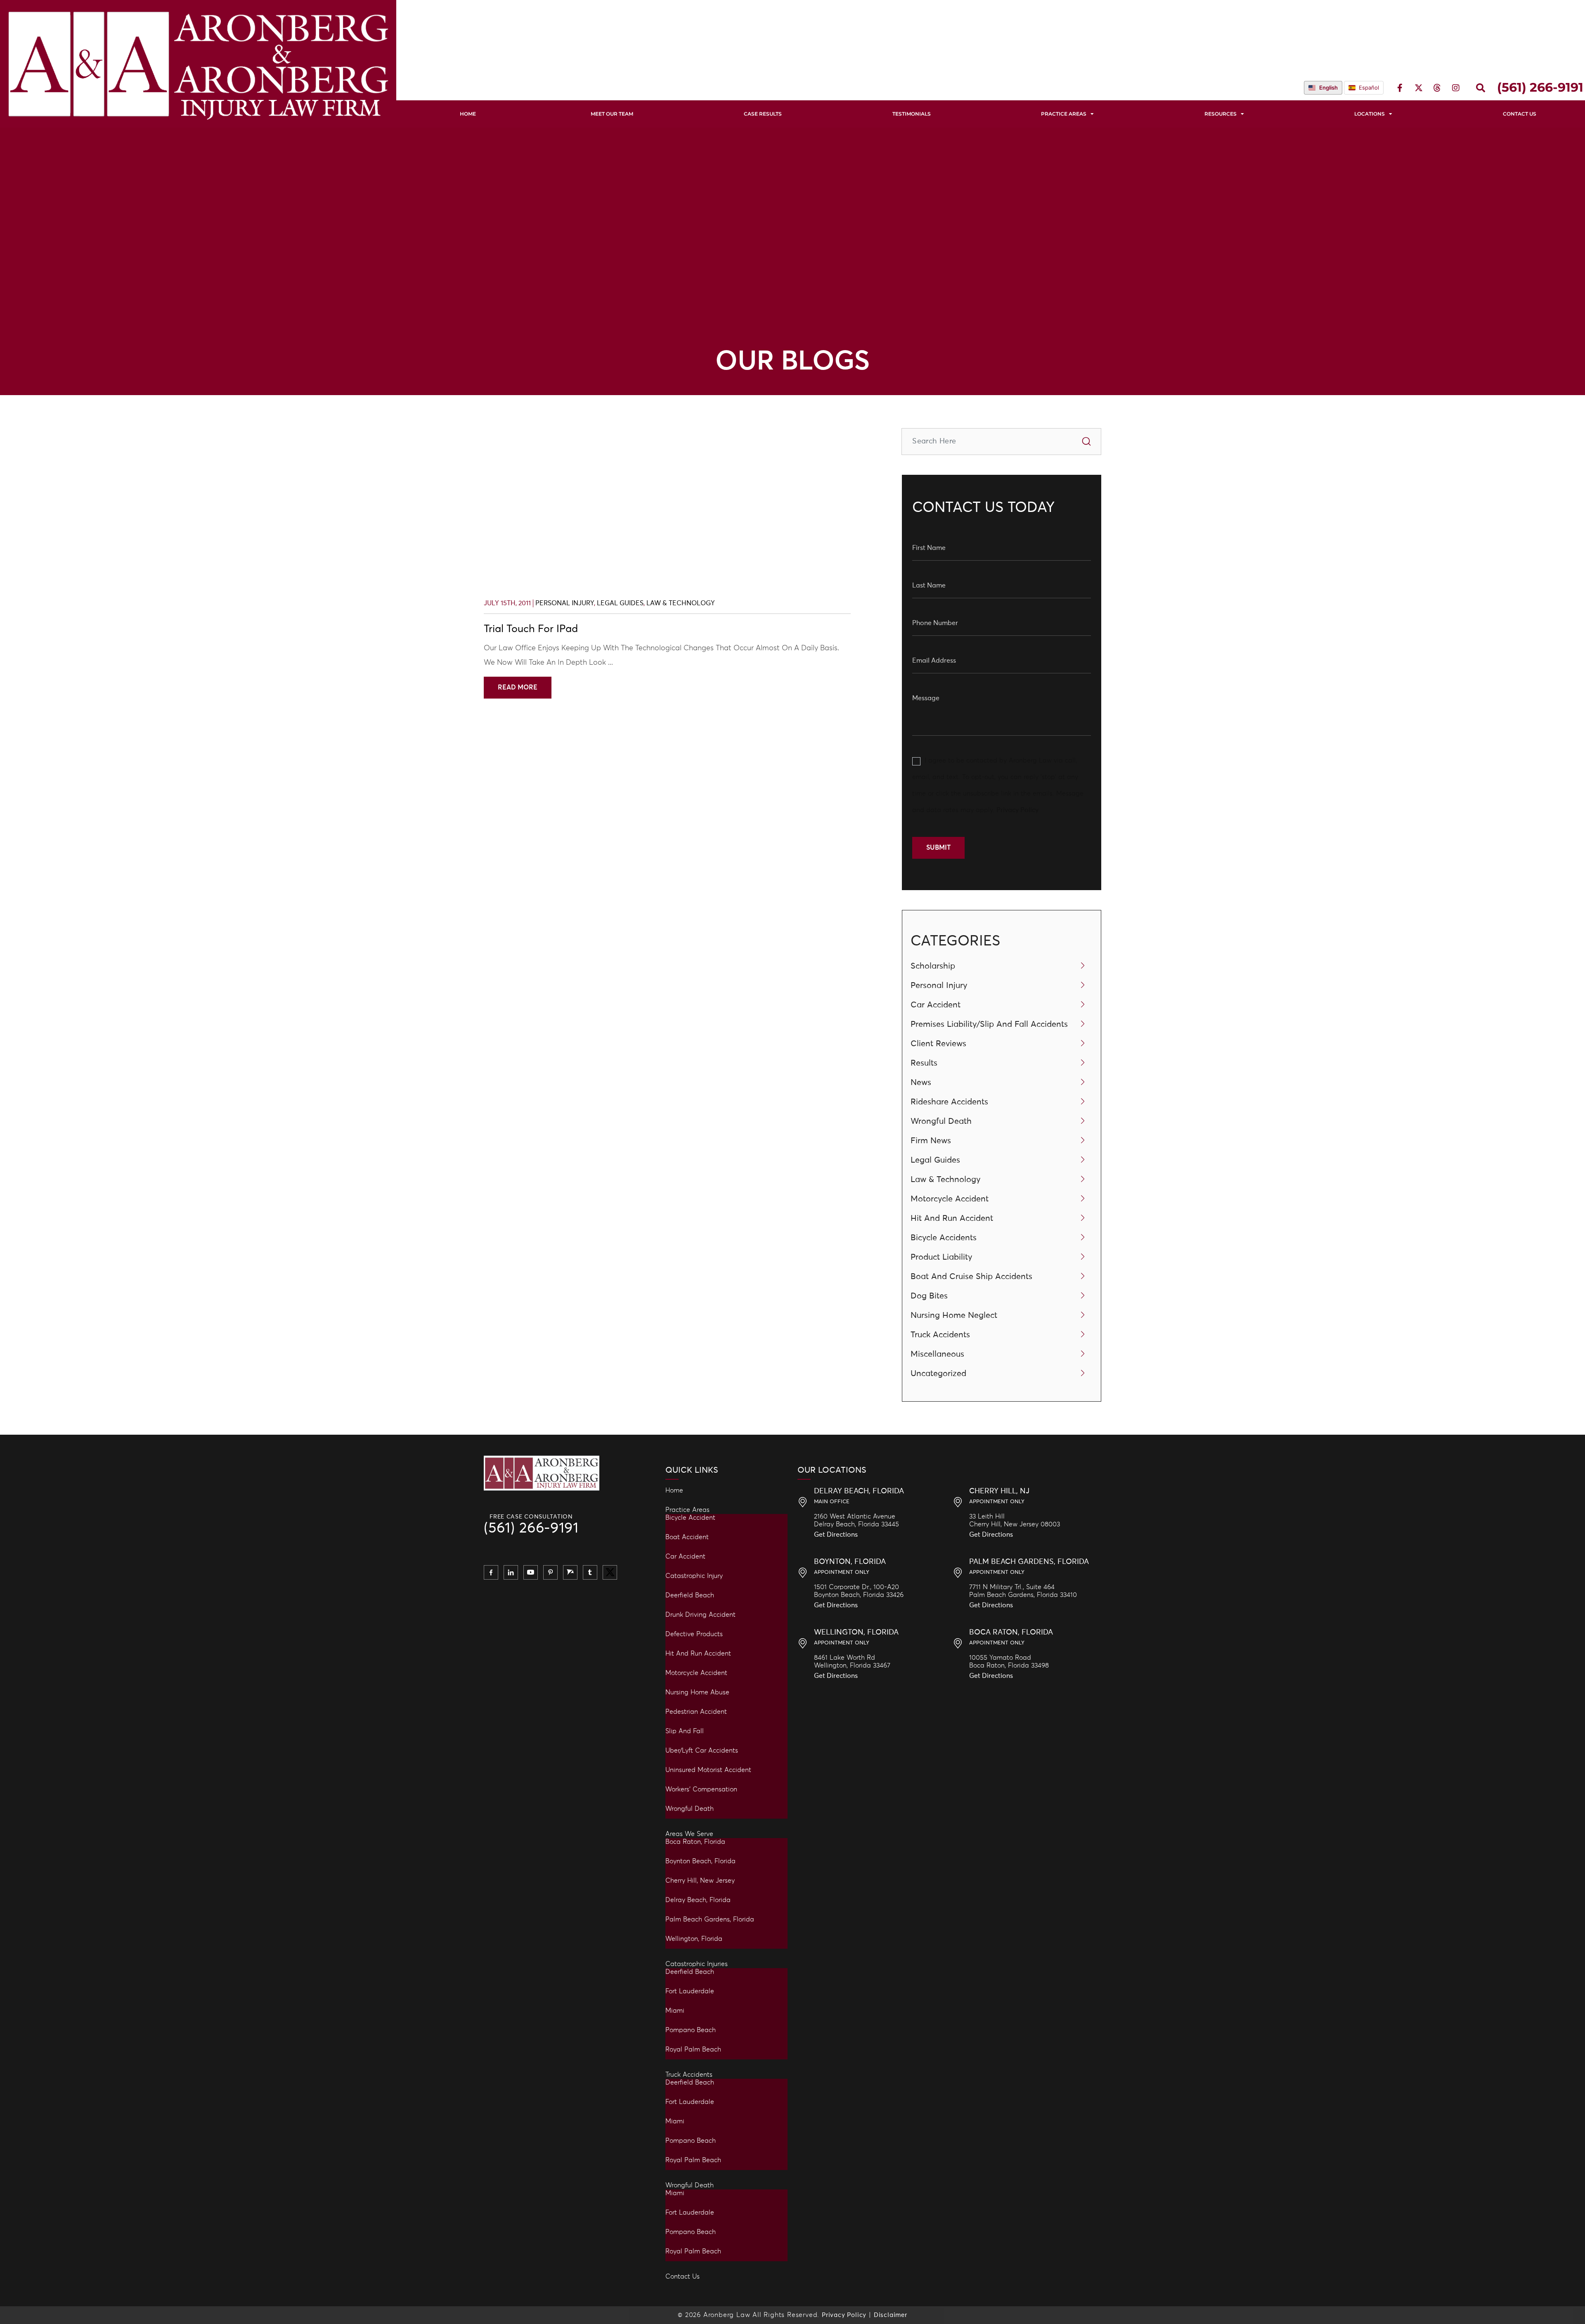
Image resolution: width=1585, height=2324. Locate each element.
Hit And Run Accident (952, 1218)
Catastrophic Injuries (697, 1964)
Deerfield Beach (690, 1595)
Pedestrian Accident (696, 1712)
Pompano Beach (691, 2030)
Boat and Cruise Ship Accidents (971, 1277)
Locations (1370, 114)
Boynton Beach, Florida (700, 1861)
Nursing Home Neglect (954, 1315)
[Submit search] (1087, 442)
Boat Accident (687, 1537)
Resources (1221, 114)
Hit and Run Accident (698, 1654)
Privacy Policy (1017, 810)
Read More (518, 687)
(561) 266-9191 (531, 1529)
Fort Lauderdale (690, 1991)
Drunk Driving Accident (700, 1615)
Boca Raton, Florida (695, 1842)
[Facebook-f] (1400, 88)
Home (468, 114)
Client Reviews (938, 1044)
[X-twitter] (1419, 88)
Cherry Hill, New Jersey (700, 1881)
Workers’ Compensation (701, 1789)
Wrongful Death (941, 1121)
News (921, 1083)
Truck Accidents (940, 1335)
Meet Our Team (612, 114)
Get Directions (836, 1535)
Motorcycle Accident (950, 1199)
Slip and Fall (685, 1731)
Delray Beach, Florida (698, 1900)
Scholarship (933, 966)
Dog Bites (929, 1296)
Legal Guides (620, 603)
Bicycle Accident (690, 1518)
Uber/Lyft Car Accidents (702, 1751)
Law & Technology (681, 603)
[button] (1481, 88)
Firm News (931, 1141)
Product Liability (942, 1257)
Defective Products (694, 1634)
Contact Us (682, 2277)
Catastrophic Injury (694, 1576)
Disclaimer (891, 2315)
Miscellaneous (937, 1354)
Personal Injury (565, 603)
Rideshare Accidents (949, 1102)
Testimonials (912, 114)
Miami (675, 2011)
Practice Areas (1064, 114)
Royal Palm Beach (693, 2049)
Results (924, 1063)
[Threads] (1437, 88)
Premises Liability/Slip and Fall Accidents (989, 1024)
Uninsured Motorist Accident (708, 1770)
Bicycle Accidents (944, 1238)
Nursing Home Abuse (697, 1692)
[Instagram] (1456, 88)
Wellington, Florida (694, 1939)
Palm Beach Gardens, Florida (710, 1919)
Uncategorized (938, 1374)
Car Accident (936, 1005)
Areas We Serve (689, 1834)
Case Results (763, 114)
